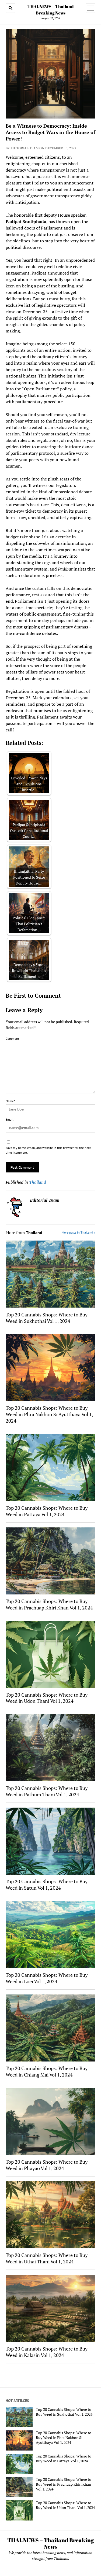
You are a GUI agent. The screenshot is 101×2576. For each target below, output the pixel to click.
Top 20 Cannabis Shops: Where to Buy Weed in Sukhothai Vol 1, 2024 (47, 1318)
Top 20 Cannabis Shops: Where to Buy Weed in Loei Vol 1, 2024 (47, 1978)
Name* (10, 1101)
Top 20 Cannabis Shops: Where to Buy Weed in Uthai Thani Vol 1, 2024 (47, 2258)
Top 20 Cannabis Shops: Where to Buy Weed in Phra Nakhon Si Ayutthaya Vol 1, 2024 (49, 1414)
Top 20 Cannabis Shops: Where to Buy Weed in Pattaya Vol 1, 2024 (47, 1511)
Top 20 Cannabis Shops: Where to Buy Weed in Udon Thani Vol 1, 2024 (47, 1698)
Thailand (38, 1182)
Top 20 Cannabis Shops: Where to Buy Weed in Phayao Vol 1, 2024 (47, 2165)
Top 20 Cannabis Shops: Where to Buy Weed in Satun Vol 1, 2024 (47, 1885)
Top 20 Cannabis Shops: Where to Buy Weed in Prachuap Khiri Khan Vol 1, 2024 (49, 1604)
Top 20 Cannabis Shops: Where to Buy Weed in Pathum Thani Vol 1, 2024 (47, 1791)
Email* (10, 1119)
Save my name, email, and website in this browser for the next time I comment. (48, 1150)
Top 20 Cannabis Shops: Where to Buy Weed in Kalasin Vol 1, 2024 (47, 2352)
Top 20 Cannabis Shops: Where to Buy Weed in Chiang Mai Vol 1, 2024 (47, 2071)
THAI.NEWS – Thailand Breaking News (50, 2543)
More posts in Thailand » (79, 1232)
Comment (12, 1039)
